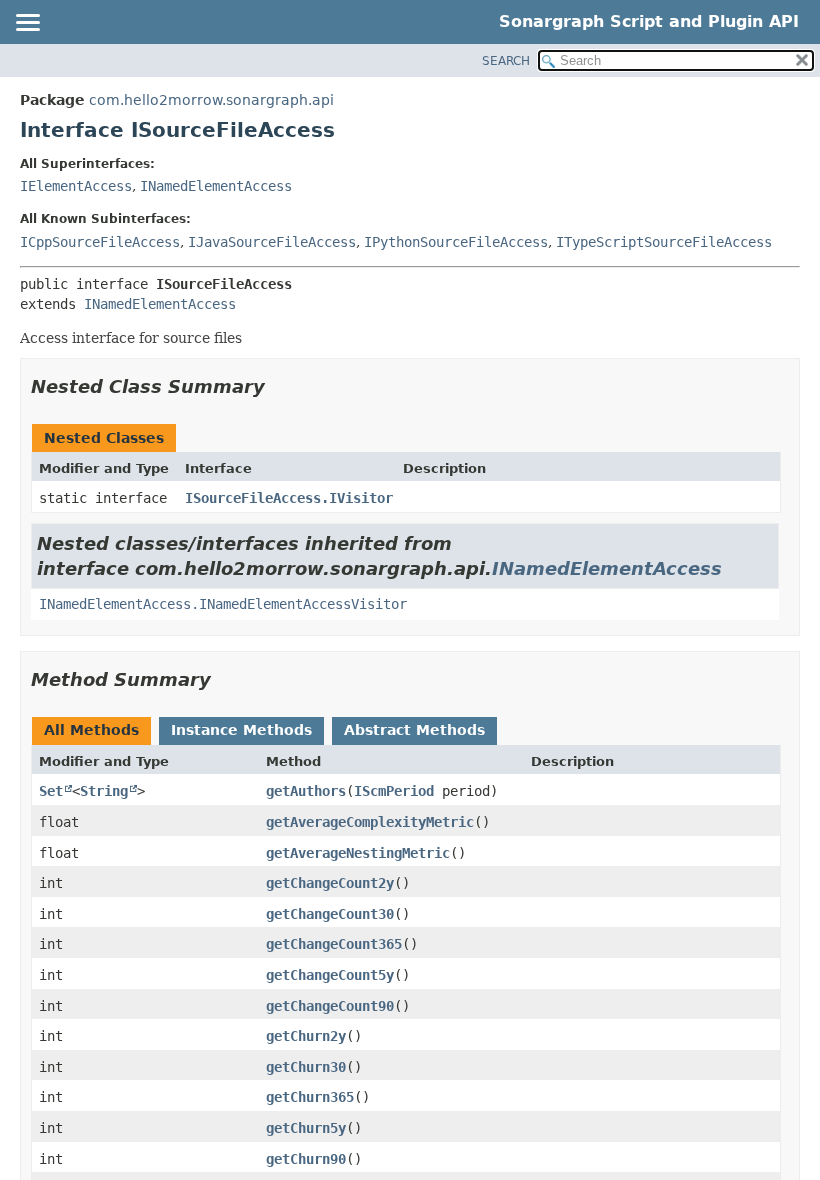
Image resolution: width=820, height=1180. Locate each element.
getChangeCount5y (330, 975)
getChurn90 (306, 1159)
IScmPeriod (394, 791)
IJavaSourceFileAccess (272, 242)
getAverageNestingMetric (358, 853)
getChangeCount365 (334, 944)
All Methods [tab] (91, 730)
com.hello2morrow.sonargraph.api (211, 100)
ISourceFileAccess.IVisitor (289, 498)
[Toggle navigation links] (27, 24)
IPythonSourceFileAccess (456, 242)
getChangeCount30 (330, 914)
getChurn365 (310, 1097)
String (104, 791)
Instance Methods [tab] (241, 730)
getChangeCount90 (330, 1006)
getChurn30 (306, 1067)
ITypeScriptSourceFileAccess (664, 242)
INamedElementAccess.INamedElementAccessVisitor (223, 604)
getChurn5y (306, 1128)
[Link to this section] (279, 386)
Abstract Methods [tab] (414, 730)
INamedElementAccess (216, 186)
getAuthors (306, 791)
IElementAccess (76, 186)
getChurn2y (306, 1036)
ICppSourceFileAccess (100, 242)
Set (51, 791)
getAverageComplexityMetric (370, 822)
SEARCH (506, 61)
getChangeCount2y (330, 883)
